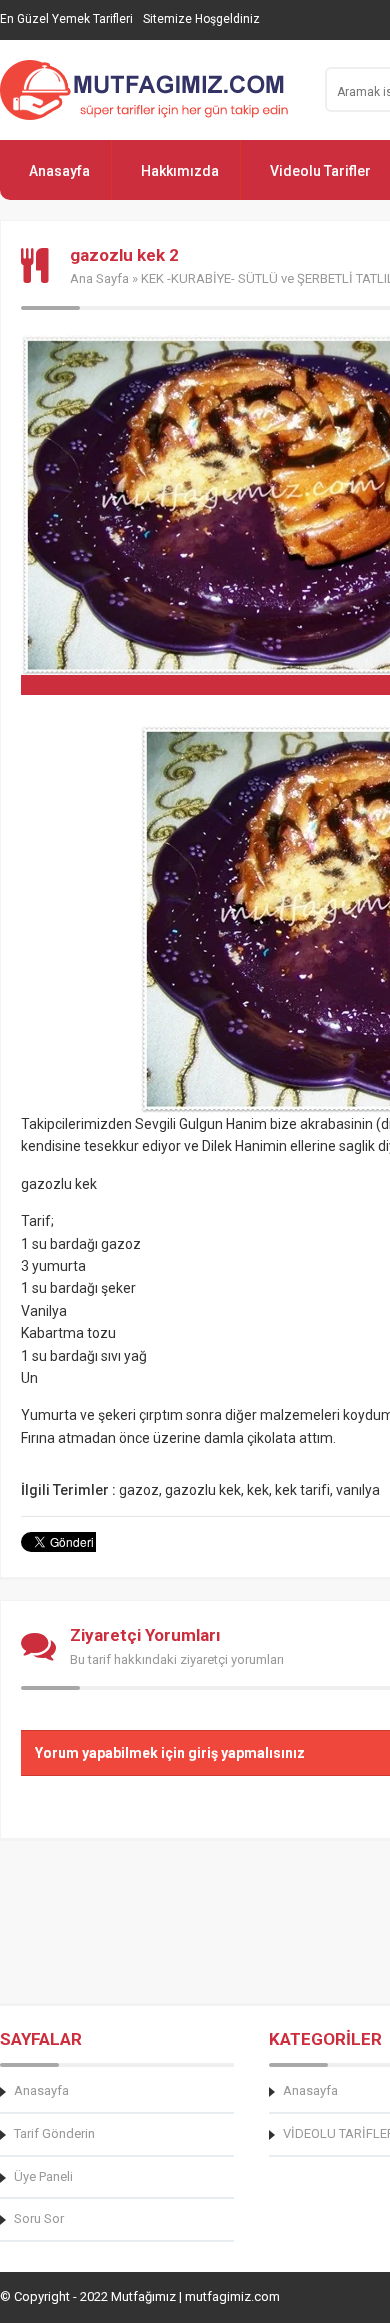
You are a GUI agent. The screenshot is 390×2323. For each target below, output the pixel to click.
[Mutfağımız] (150, 90)
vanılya (358, 1490)
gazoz (139, 1490)
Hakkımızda (180, 171)
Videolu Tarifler (320, 171)
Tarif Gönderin (54, 2133)
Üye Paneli (43, 2176)
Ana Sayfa (99, 278)
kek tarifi (302, 1490)
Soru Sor (39, 2218)
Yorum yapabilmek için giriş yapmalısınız (170, 1753)
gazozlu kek (203, 1490)
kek (258, 1490)
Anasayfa (59, 171)
